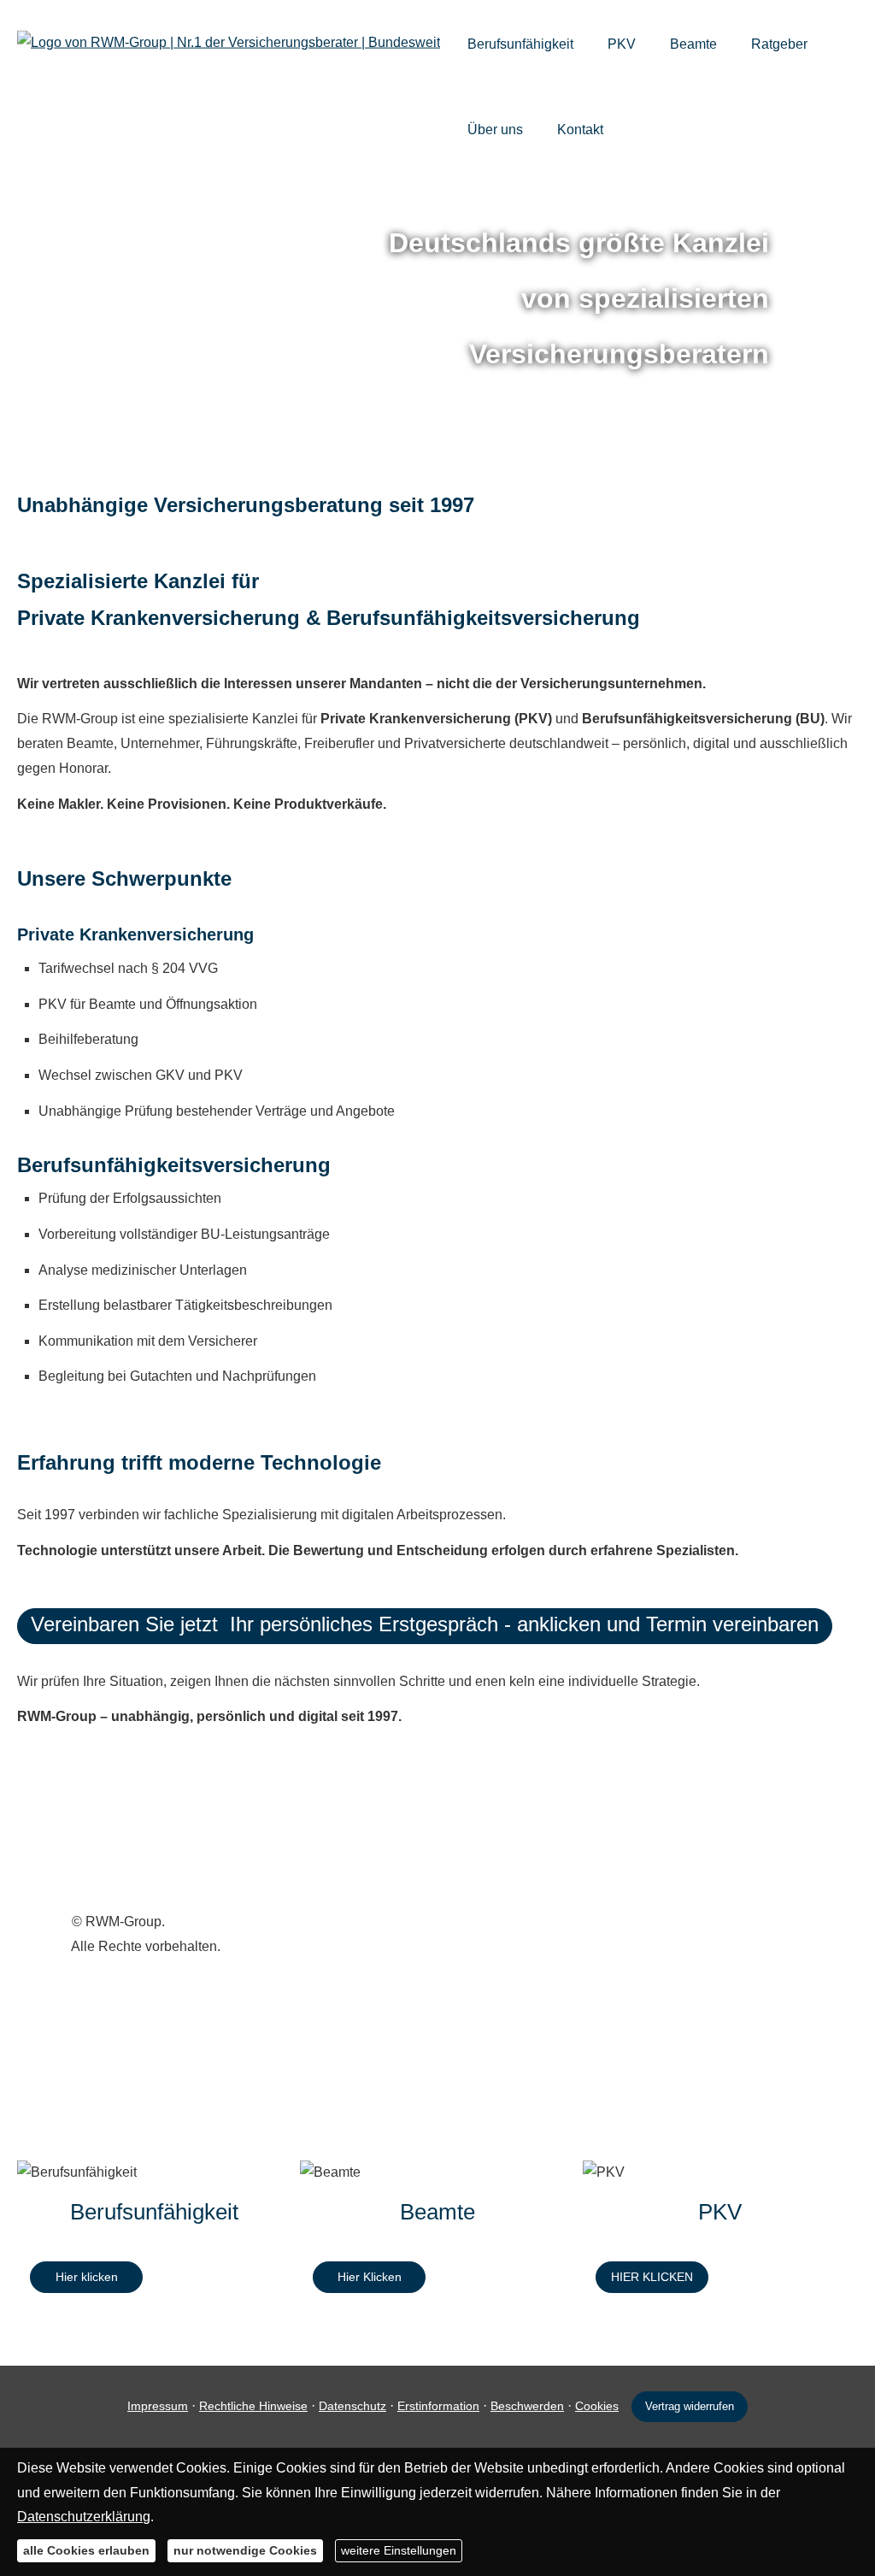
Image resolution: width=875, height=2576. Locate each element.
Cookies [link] (597, 2406)
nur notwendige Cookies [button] (245, 2550)
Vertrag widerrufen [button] (690, 2406)
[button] (425, 1626)
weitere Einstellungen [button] (399, 2550)
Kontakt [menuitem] (580, 130)
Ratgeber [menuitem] (779, 44)
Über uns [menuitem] (495, 130)
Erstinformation (438, 2406)
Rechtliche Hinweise (253, 2406)
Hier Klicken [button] (370, 2277)
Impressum (158, 2406)
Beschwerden (527, 2406)
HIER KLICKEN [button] (652, 2277)
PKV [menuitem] (622, 44)
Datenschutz (352, 2406)
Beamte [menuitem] (693, 44)
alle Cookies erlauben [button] (86, 2550)
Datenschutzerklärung (84, 2517)
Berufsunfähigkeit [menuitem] (520, 44)
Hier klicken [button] (87, 2277)
